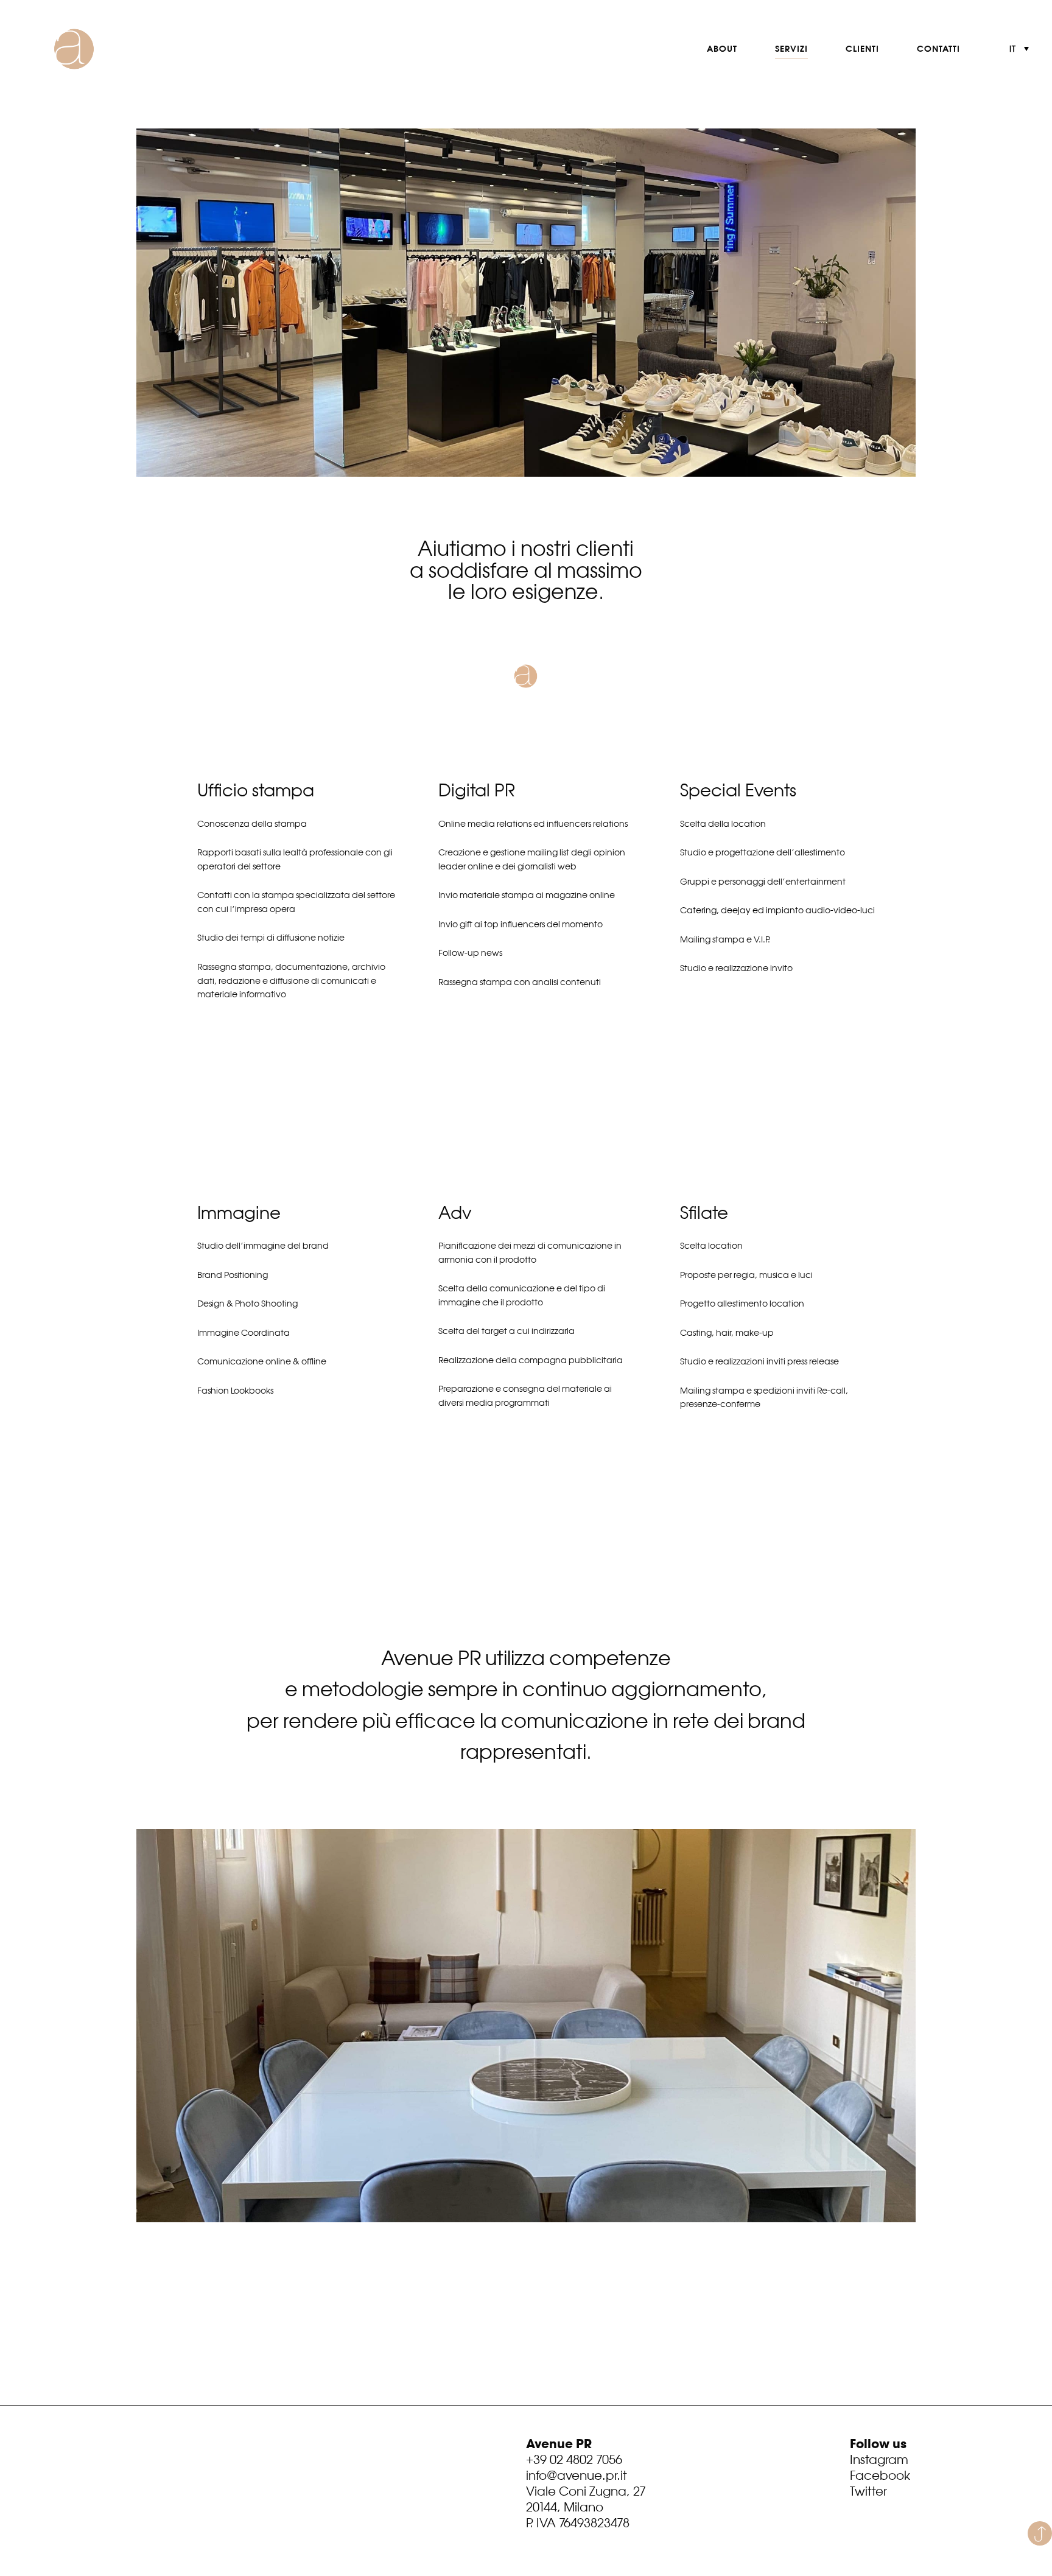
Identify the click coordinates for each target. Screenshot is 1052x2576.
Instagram (879, 2459)
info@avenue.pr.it (577, 2475)
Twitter (868, 2491)
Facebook (880, 2475)
